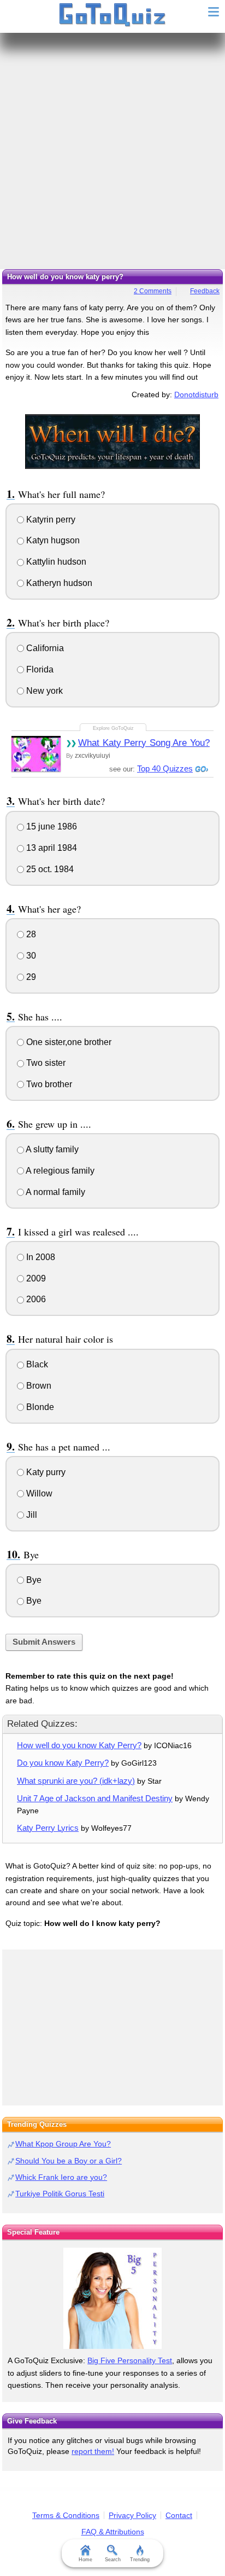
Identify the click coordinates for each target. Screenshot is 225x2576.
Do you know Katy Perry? (63, 1763)
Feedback (205, 291)
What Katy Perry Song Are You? (144, 743)
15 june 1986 (51, 826)
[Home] (113, 15)
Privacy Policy (132, 2515)
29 (30, 977)
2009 (35, 1278)
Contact (179, 2515)
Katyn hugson (52, 540)
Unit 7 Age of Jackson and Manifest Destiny (95, 1798)
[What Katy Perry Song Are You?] (36, 754)
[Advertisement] (112, 151)
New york (43, 691)
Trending (140, 2560)
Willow (38, 1493)
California (44, 648)
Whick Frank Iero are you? (61, 2177)
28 (30, 934)
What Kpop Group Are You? (63, 2144)
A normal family (55, 1192)
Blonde (39, 1407)
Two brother (48, 1084)
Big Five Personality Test (130, 2360)
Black (36, 1364)
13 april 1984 (51, 848)
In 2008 (40, 1257)
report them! (93, 2451)
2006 (35, 1299)
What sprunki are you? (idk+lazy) (76, 1781)
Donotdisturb (196, 394)
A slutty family (51, 1149)
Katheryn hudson (58, 583)
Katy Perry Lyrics (48, 1828)
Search (113, 2560)
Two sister (45, 1063)
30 (30, 956)
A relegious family (59, 1171)
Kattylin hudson (55, 562)
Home (85, 2560)
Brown (38, 1386)
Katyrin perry (50, 520)
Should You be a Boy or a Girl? (69, 2161)
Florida (39, 669)
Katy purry (45, 1472)
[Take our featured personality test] (112, 2298)
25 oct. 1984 (49, 869)
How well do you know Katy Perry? (79, 1745)
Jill (31, 1515)
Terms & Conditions (66, 2515)
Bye (33, 1580)
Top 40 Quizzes (165, 768)
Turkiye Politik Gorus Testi (60, 2194)
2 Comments (153, 291)
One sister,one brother (68, 1042)
